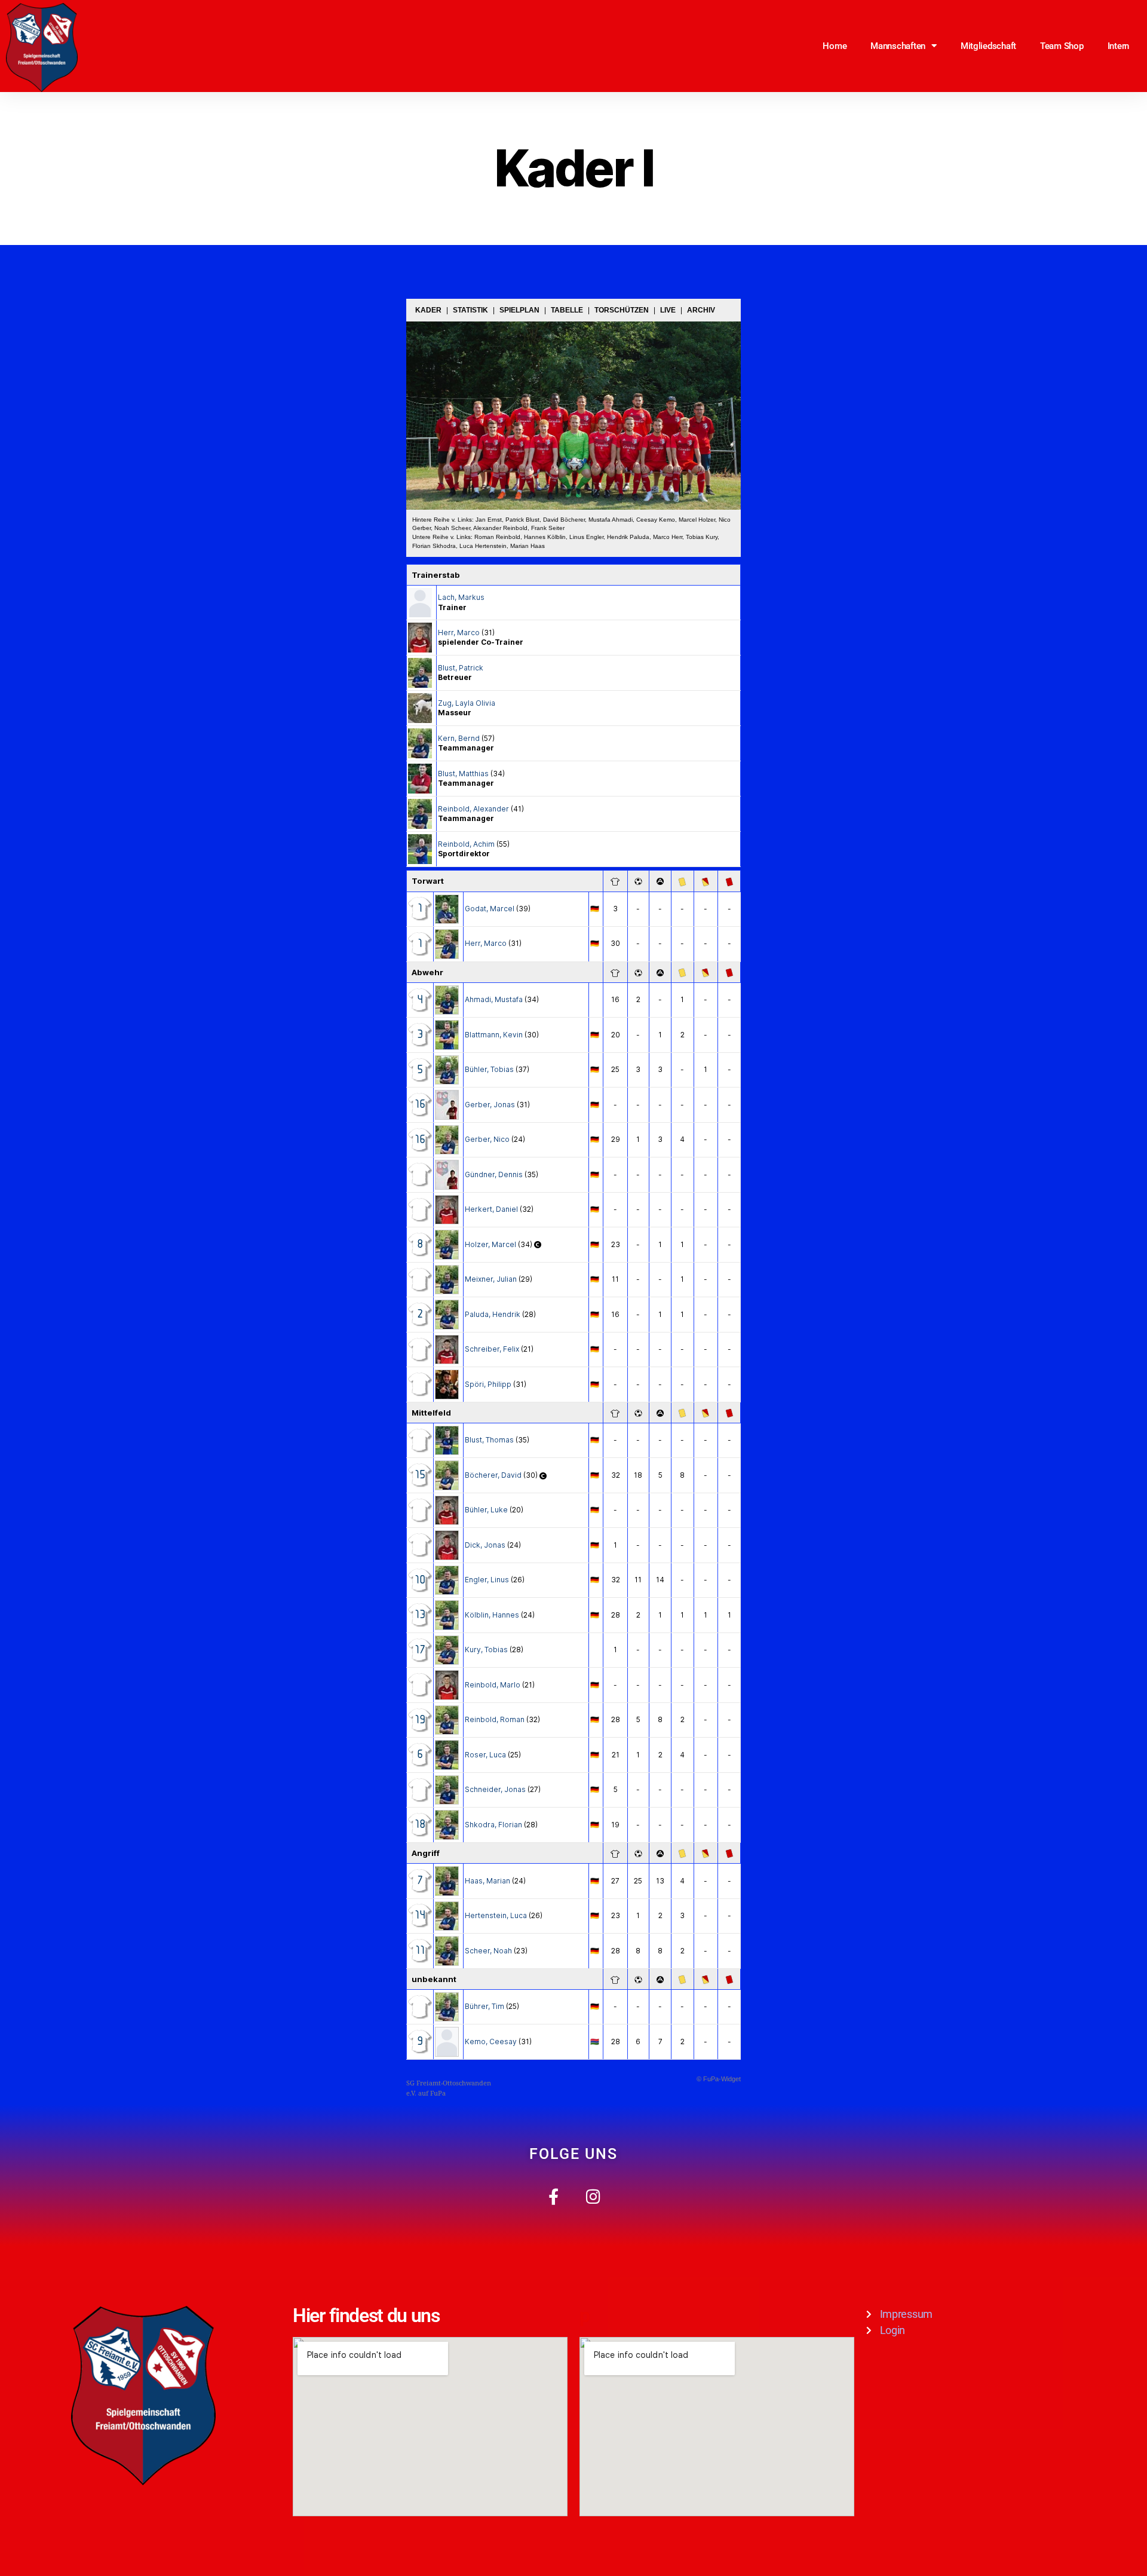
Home (835, 46)
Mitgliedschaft (988, 46)
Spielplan (519, 310)
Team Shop (1062, 46)
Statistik (470, 310)
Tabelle (567, 310)
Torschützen (622, 310)
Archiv (701, 310)
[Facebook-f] (553, 2196)
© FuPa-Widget (719, 2079)
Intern (1118, 46)
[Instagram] (594, 2196)
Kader (428, 310)
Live (668, 310)
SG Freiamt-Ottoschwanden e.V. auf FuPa (449, 2088)
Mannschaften (898, 46)
